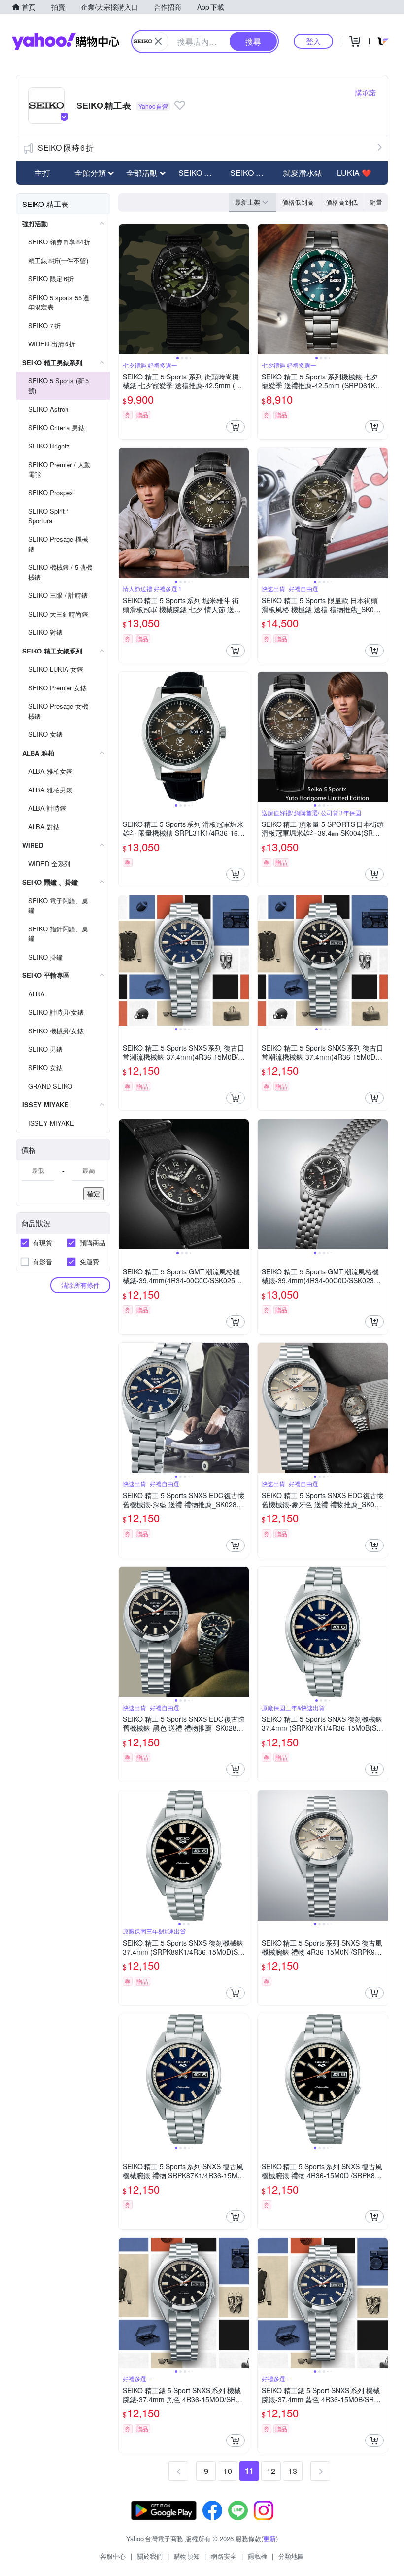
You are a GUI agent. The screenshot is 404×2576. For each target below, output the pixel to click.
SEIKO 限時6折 (66, 148)
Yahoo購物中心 (66, 41)
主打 (42, 173)
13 (293, 2471)
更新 (269, 2538)
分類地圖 (291, 2556)
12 (271, 2471)
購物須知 (187, 2556)
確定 (94, 1193)
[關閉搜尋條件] (158, 41)
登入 (313, 41)
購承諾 (366, 92)
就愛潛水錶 (303, 173)
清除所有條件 (80, 1285)
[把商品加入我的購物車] (236, 427)
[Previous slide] (125, 289)
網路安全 (224, 2556)
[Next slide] (242, 289)
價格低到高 (298, 202)
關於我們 (150, 2556)
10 (228, 2471)
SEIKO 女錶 (251, 173)
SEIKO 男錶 (199, 173)
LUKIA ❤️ (354, 173)
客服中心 (113, 2556)
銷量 (376, 202)
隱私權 (257, 2556)
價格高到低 (342, 202)
